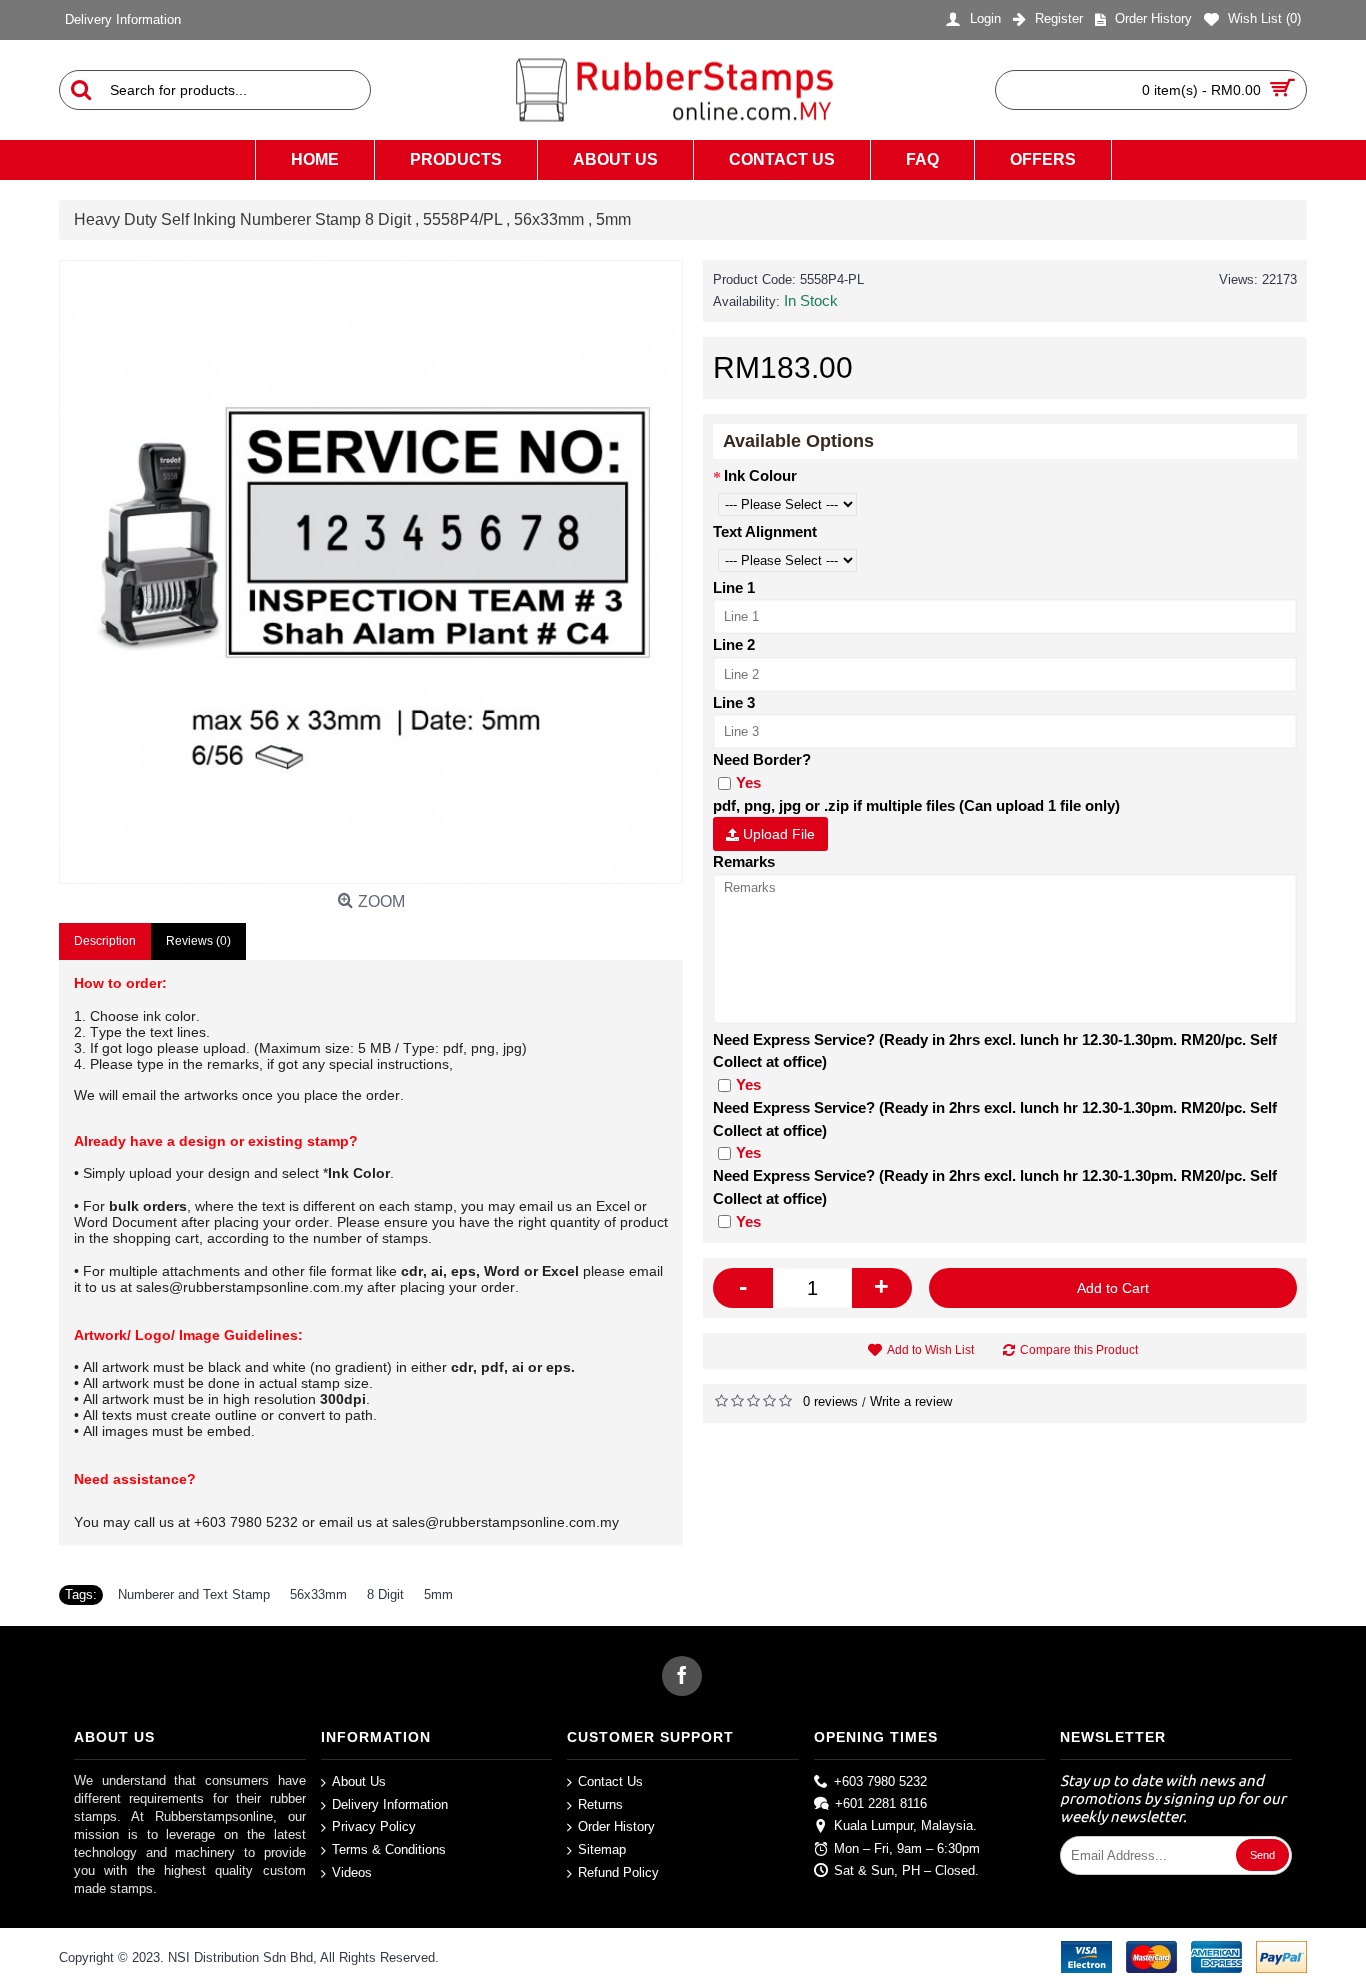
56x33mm (318, 1594)
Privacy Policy (374, 1826)
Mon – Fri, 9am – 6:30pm (907, 1847)
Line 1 (734, 587)
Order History (616, 1826)
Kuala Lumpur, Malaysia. (905, 1825)
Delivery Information (390, 1804)
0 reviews (830, 1401)
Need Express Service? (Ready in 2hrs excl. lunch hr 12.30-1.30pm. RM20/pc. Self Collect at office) (995, 1051)
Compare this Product (1079, 1350)
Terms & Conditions (389, 1849)
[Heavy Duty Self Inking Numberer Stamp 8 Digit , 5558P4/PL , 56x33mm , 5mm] (371, 572)
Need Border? (762, 759)
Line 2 (734, 644)
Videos (352, 1871)
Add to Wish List (930, 1350)
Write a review (911, 1401)
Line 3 (734, 702)
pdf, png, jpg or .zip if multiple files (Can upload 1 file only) (916, 805)
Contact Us (610, 1781)
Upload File (777, 834)
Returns (600, 1804)
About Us (359, 1781)
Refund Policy (618, 1871)
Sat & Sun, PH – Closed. (906, 1870)
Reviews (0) (198, 941)
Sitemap (602, 1849)
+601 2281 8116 (881, 1803)
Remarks (744, 861)
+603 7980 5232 (880, 1781)
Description (105, 941)
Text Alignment (765, 531)
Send (1262, 1855)
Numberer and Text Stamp (194, 1594)
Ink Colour (760, 475)
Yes (748, 782)
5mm (438, 1594)
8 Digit (385, 1594)
